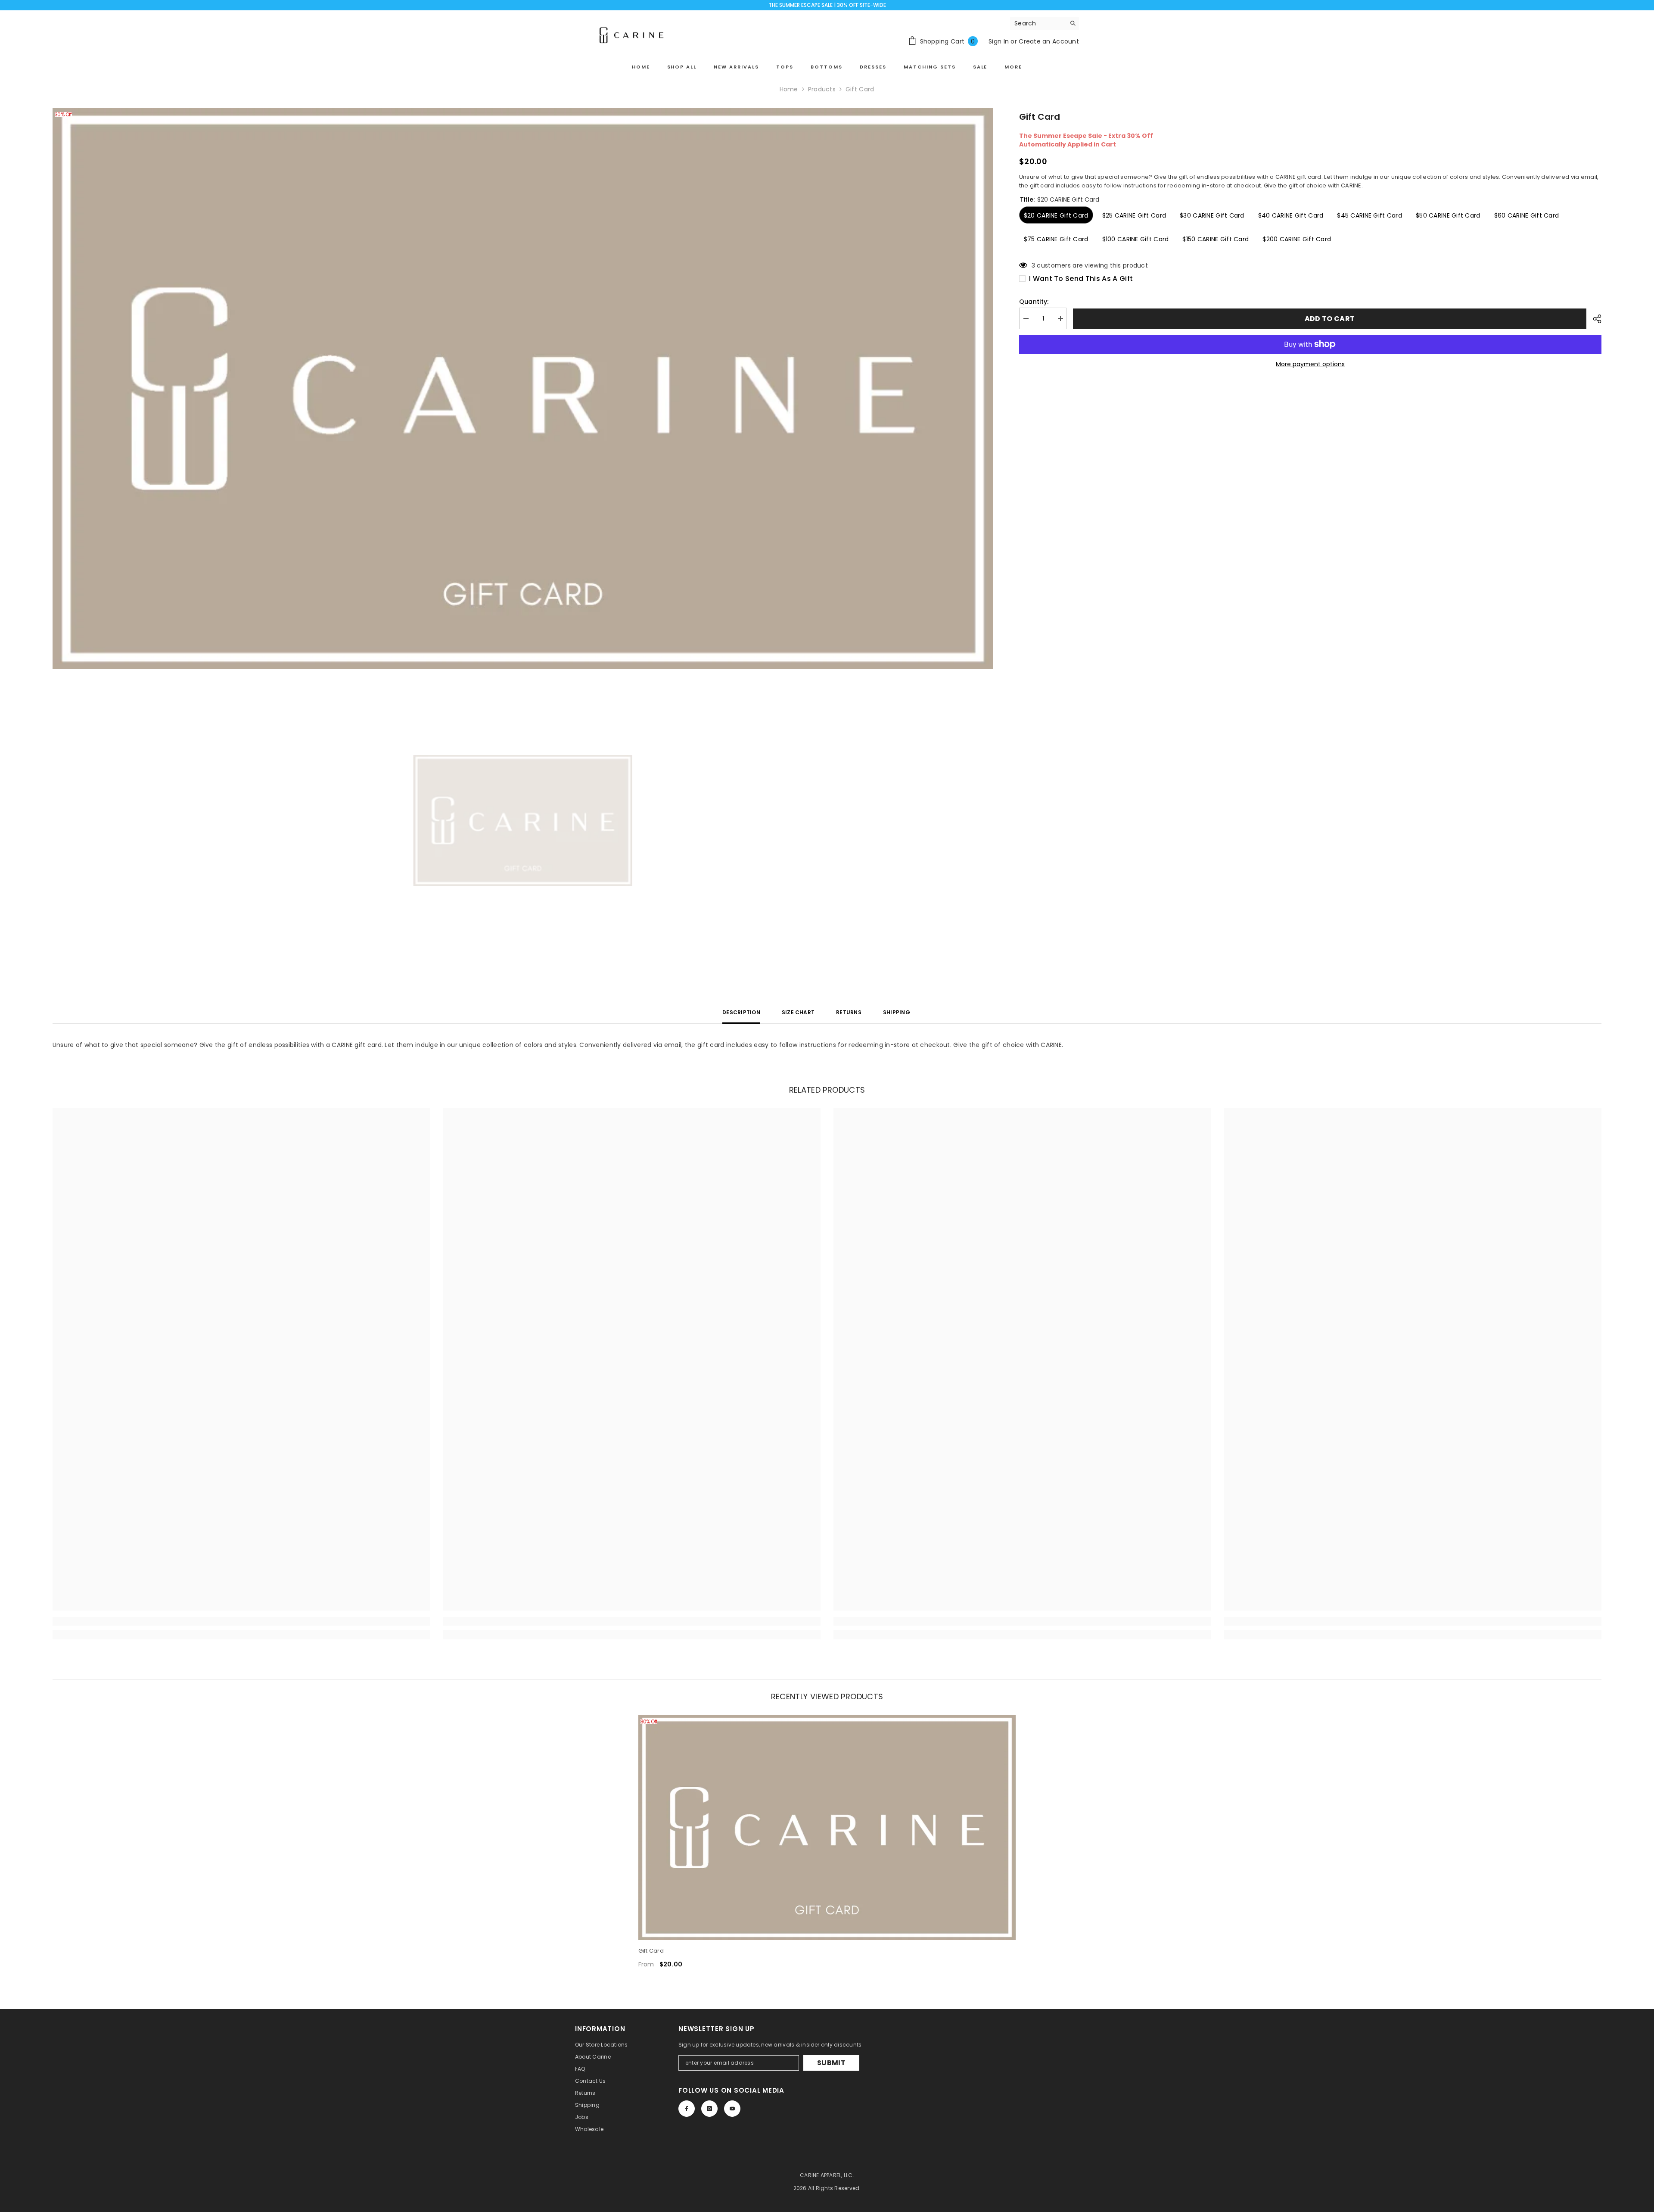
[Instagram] (709, 2109)
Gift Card (651, 1951)
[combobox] (1038, 23)
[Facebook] (687, 2109)
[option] (523, 388)
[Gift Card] (827, 1827)
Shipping (897, 1012)
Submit (831, 2063)
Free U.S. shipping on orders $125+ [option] (827, 5)
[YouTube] (732, 2109)
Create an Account (1049, 41)
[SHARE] (1594, 319)
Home (789, 89)
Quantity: (1034, 302)
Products (822, 89)
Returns (849, 1012)
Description (741, 1012)
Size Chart (798, 1012)
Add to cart (1330, 319)
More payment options (1310, 364)
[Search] (1045, 23)
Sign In (999, 41)
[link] (241, 1621)
